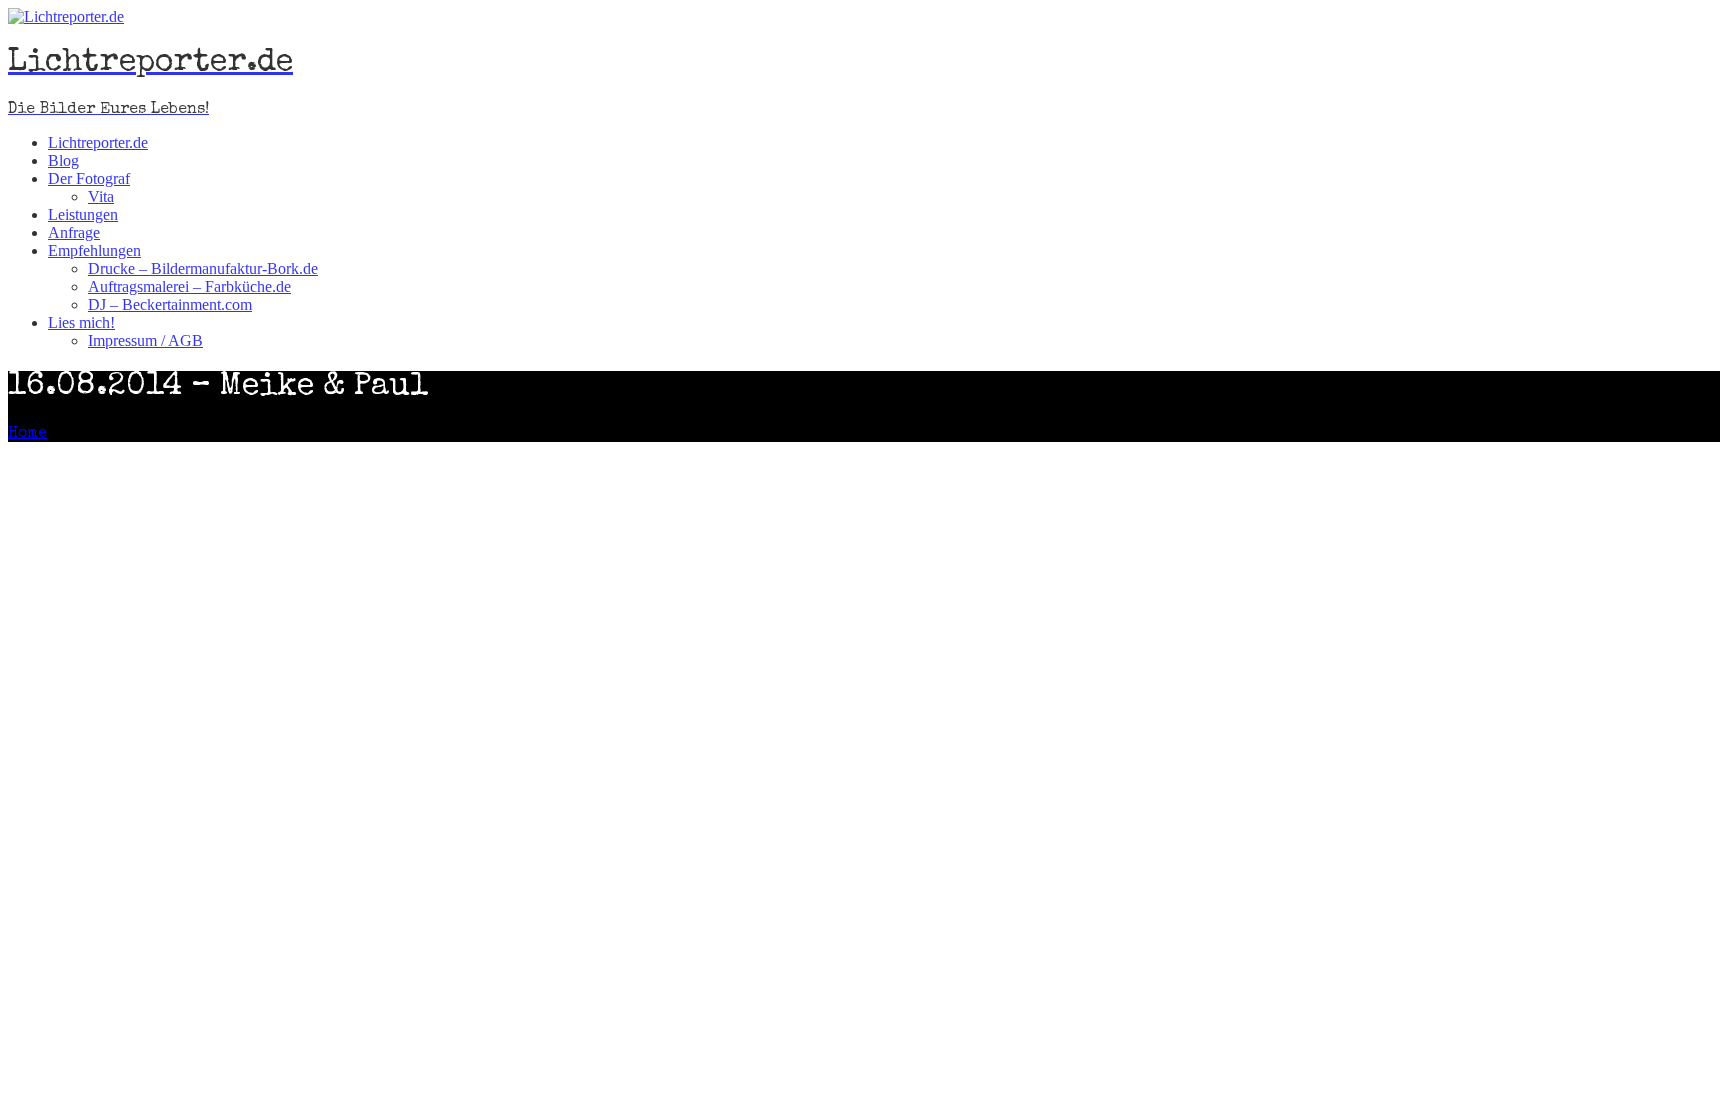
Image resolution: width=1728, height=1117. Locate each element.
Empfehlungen (94, 250)
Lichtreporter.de (98, 142)
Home (27, 434)
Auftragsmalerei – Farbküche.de (189, 286)
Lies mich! (81, 322)
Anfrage (74, 232)
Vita (101, 196)
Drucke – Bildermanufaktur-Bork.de (203, 268)
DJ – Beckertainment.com (170, 304)
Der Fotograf (89, 178)
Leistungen (83, 214)
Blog (63, 160)
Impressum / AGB (145, 340)
